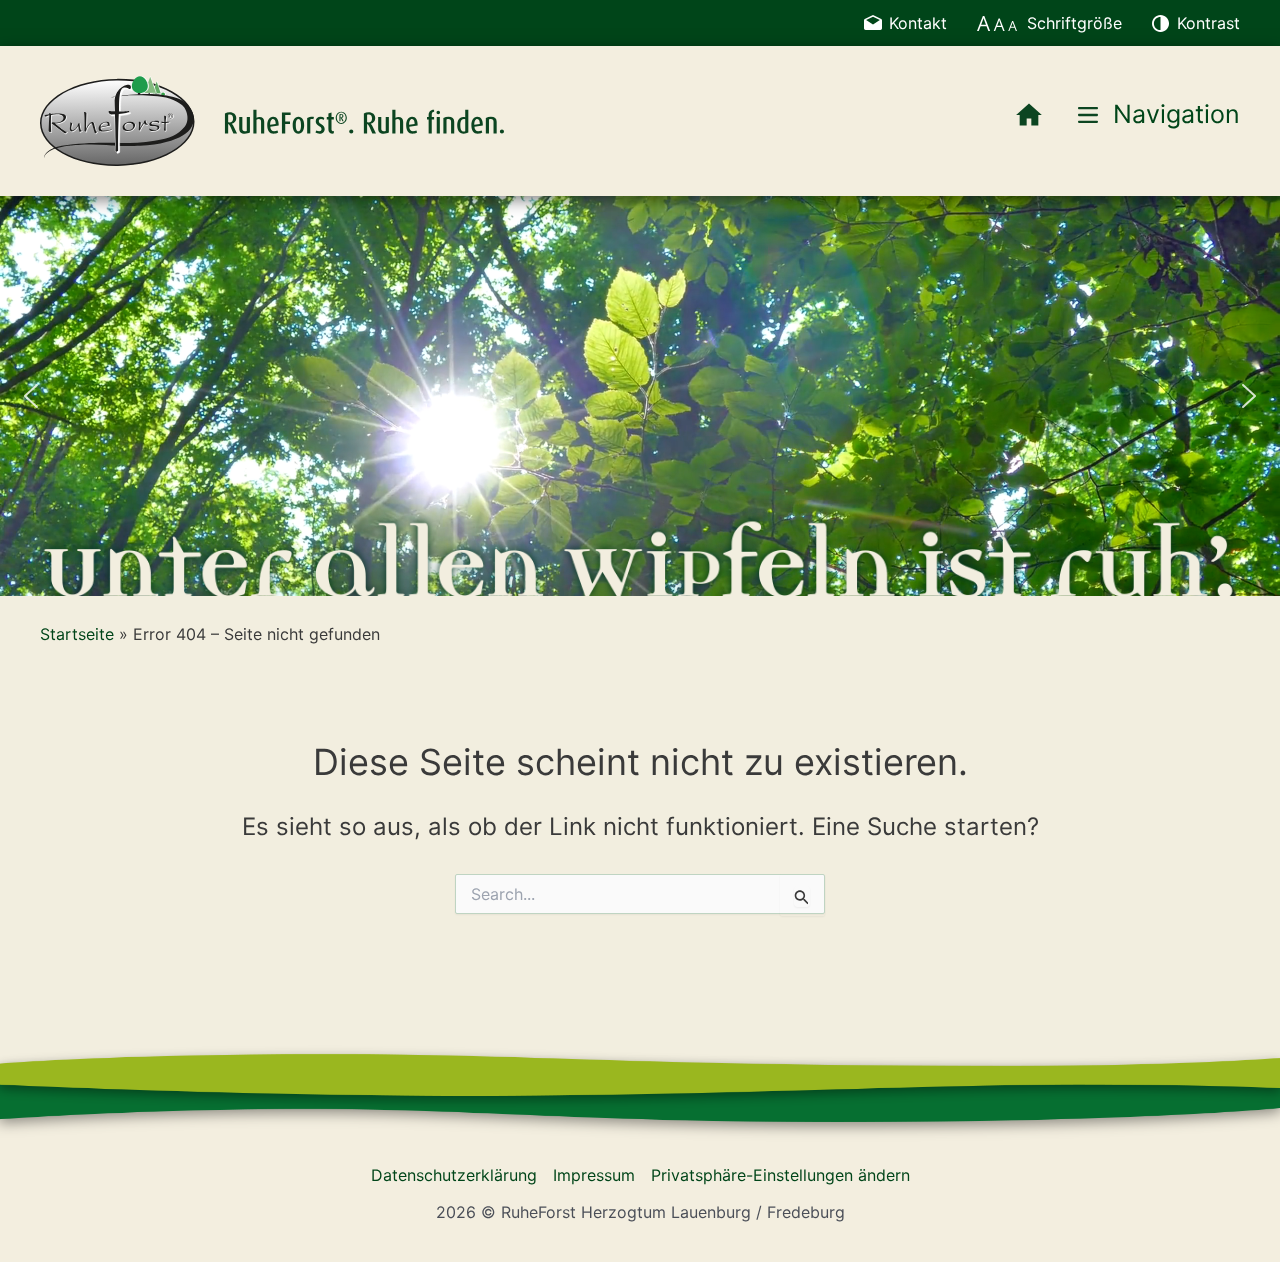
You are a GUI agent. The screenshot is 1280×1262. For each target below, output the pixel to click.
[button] (31, 396)
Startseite (77, 634)
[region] (640, 396)
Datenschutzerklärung (454, 1175)
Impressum (594, 1175)
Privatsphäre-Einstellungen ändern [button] (780, 1175)
